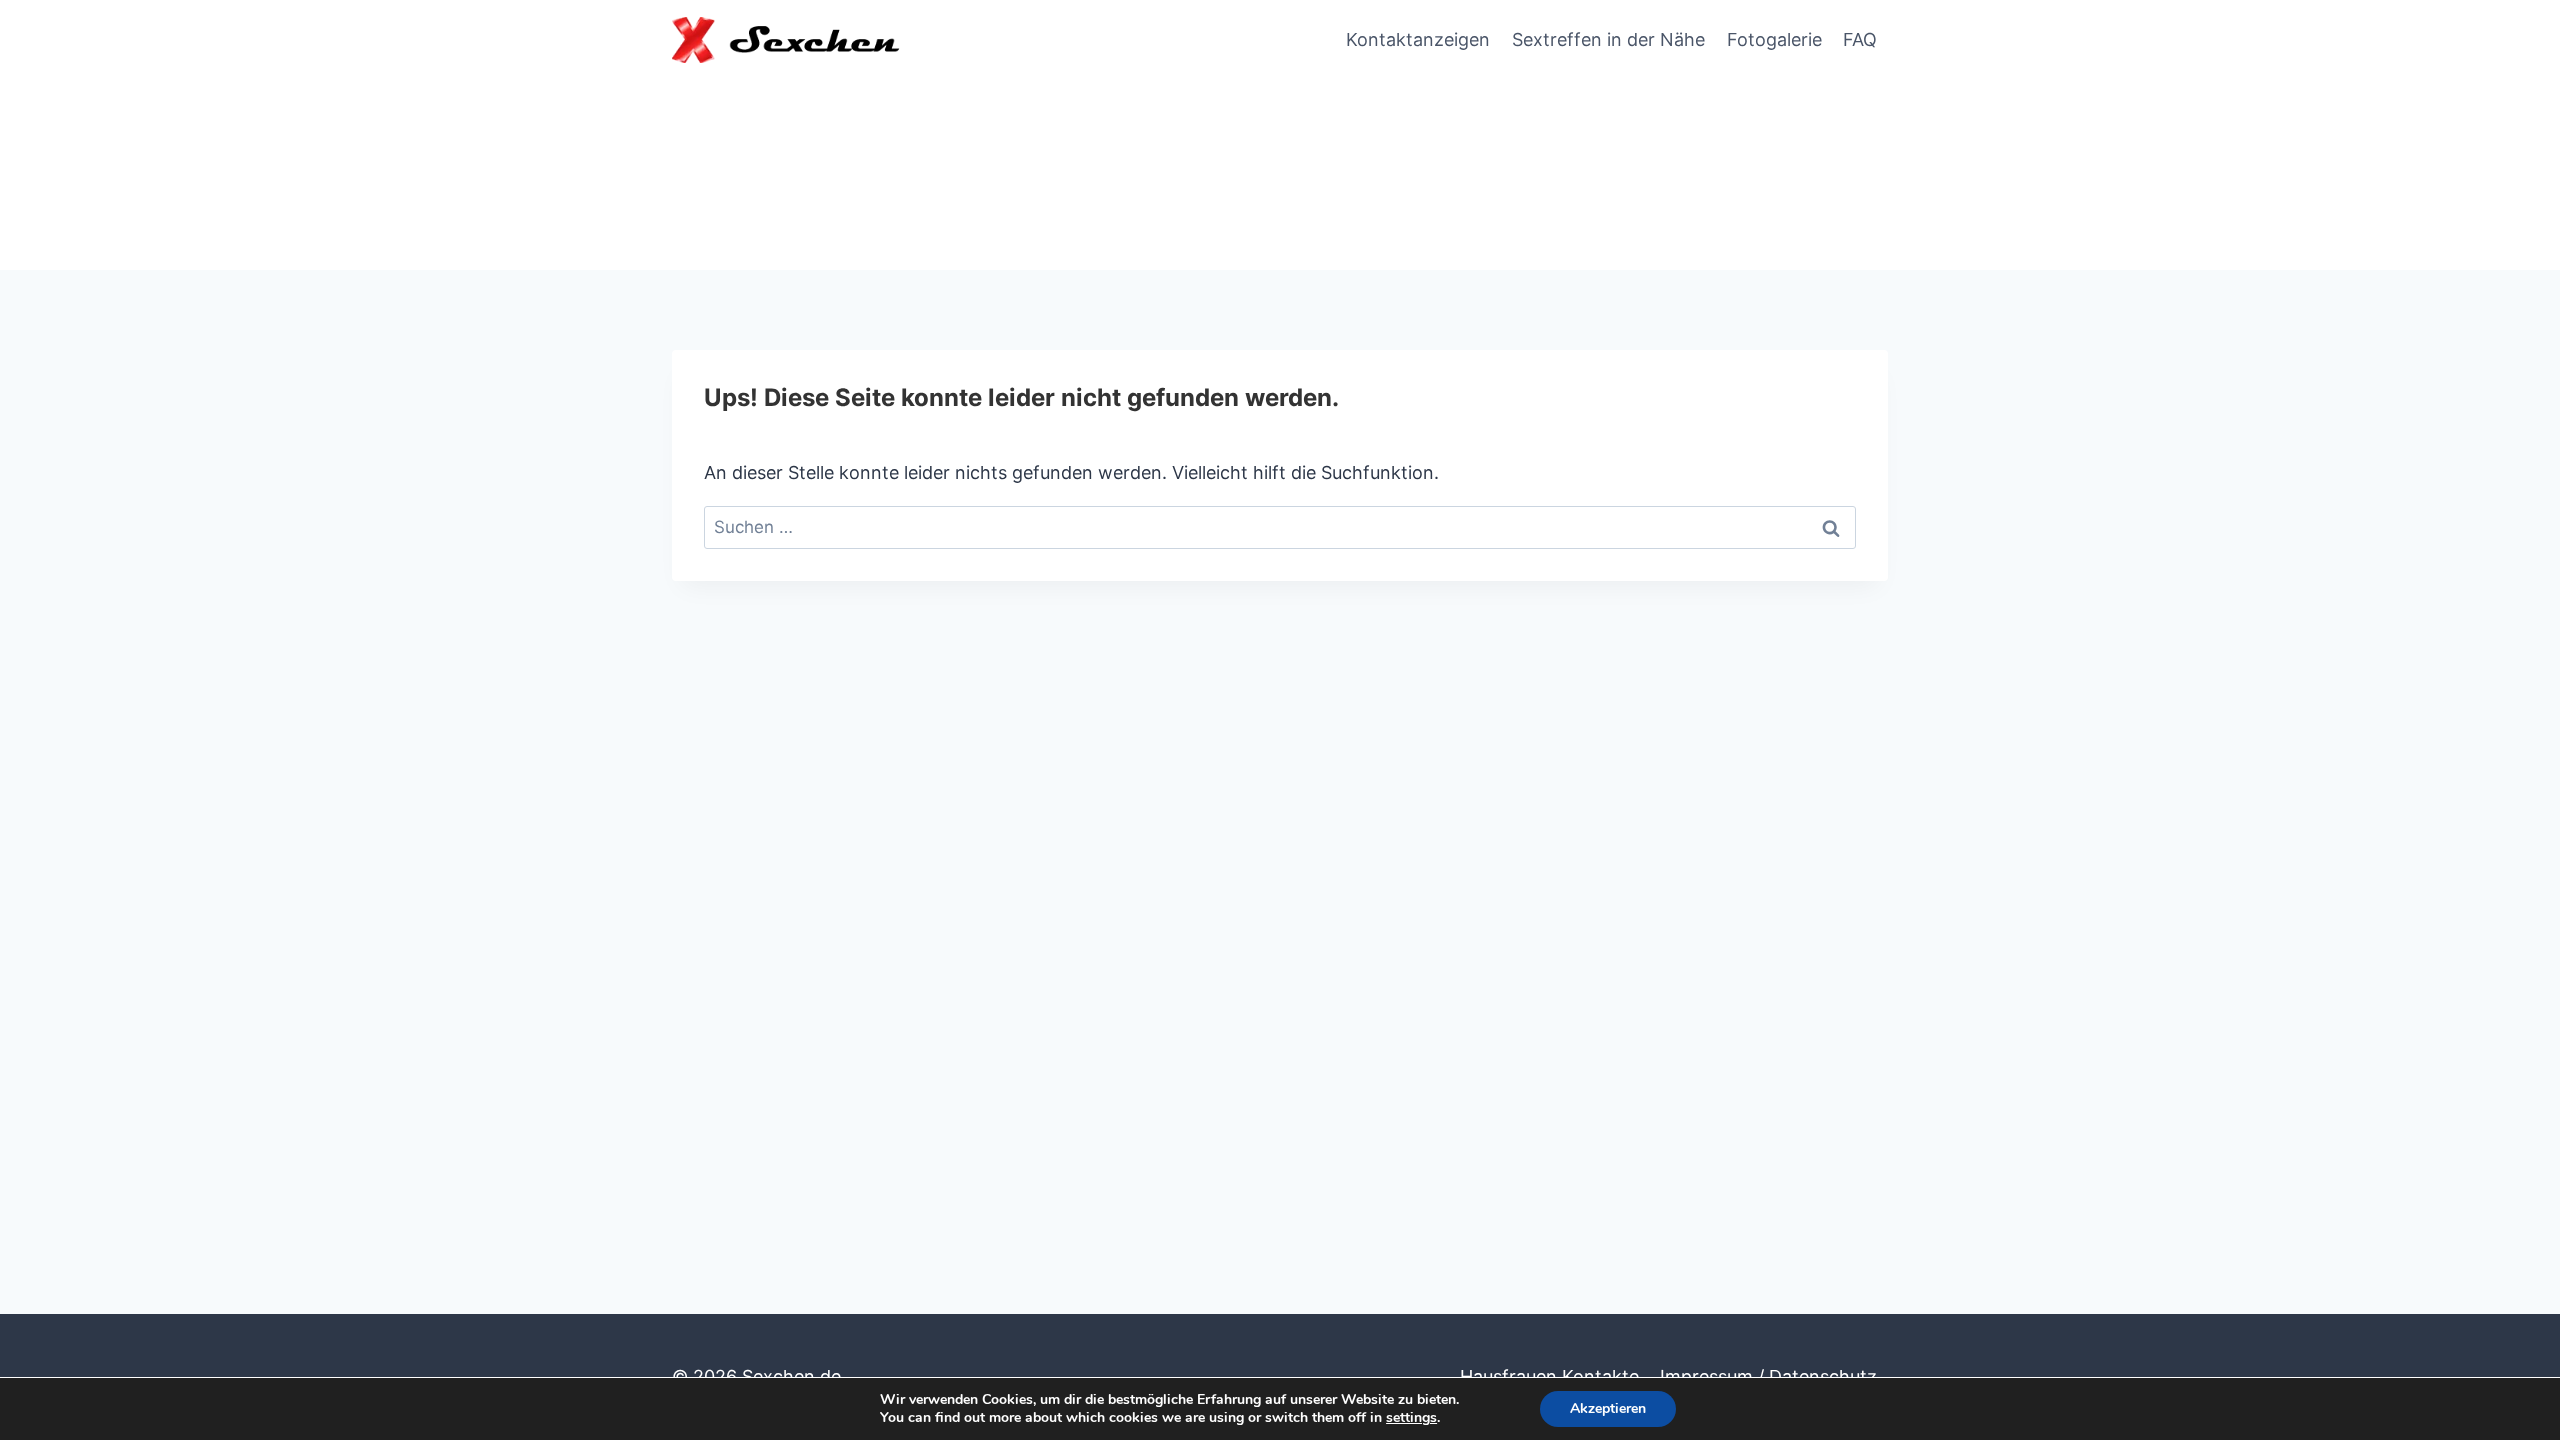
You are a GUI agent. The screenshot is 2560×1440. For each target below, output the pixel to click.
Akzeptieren (1608, 1408)
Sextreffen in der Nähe (1608, 39)
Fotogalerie (1774, 39)
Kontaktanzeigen (1418, 39)
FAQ (1860, 39)
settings (1411, 1418)
